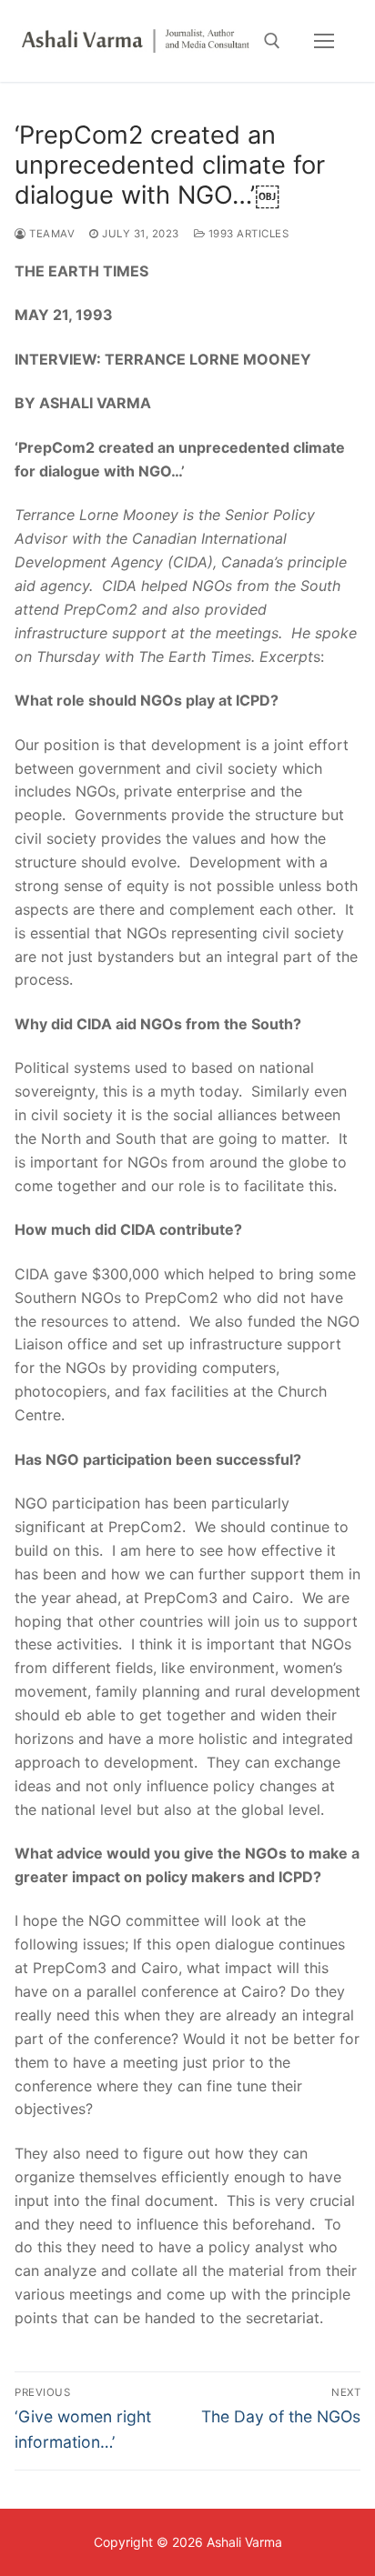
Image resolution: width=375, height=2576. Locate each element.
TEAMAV (51, 234)
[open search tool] (272, 41)
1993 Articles (247, 234)
